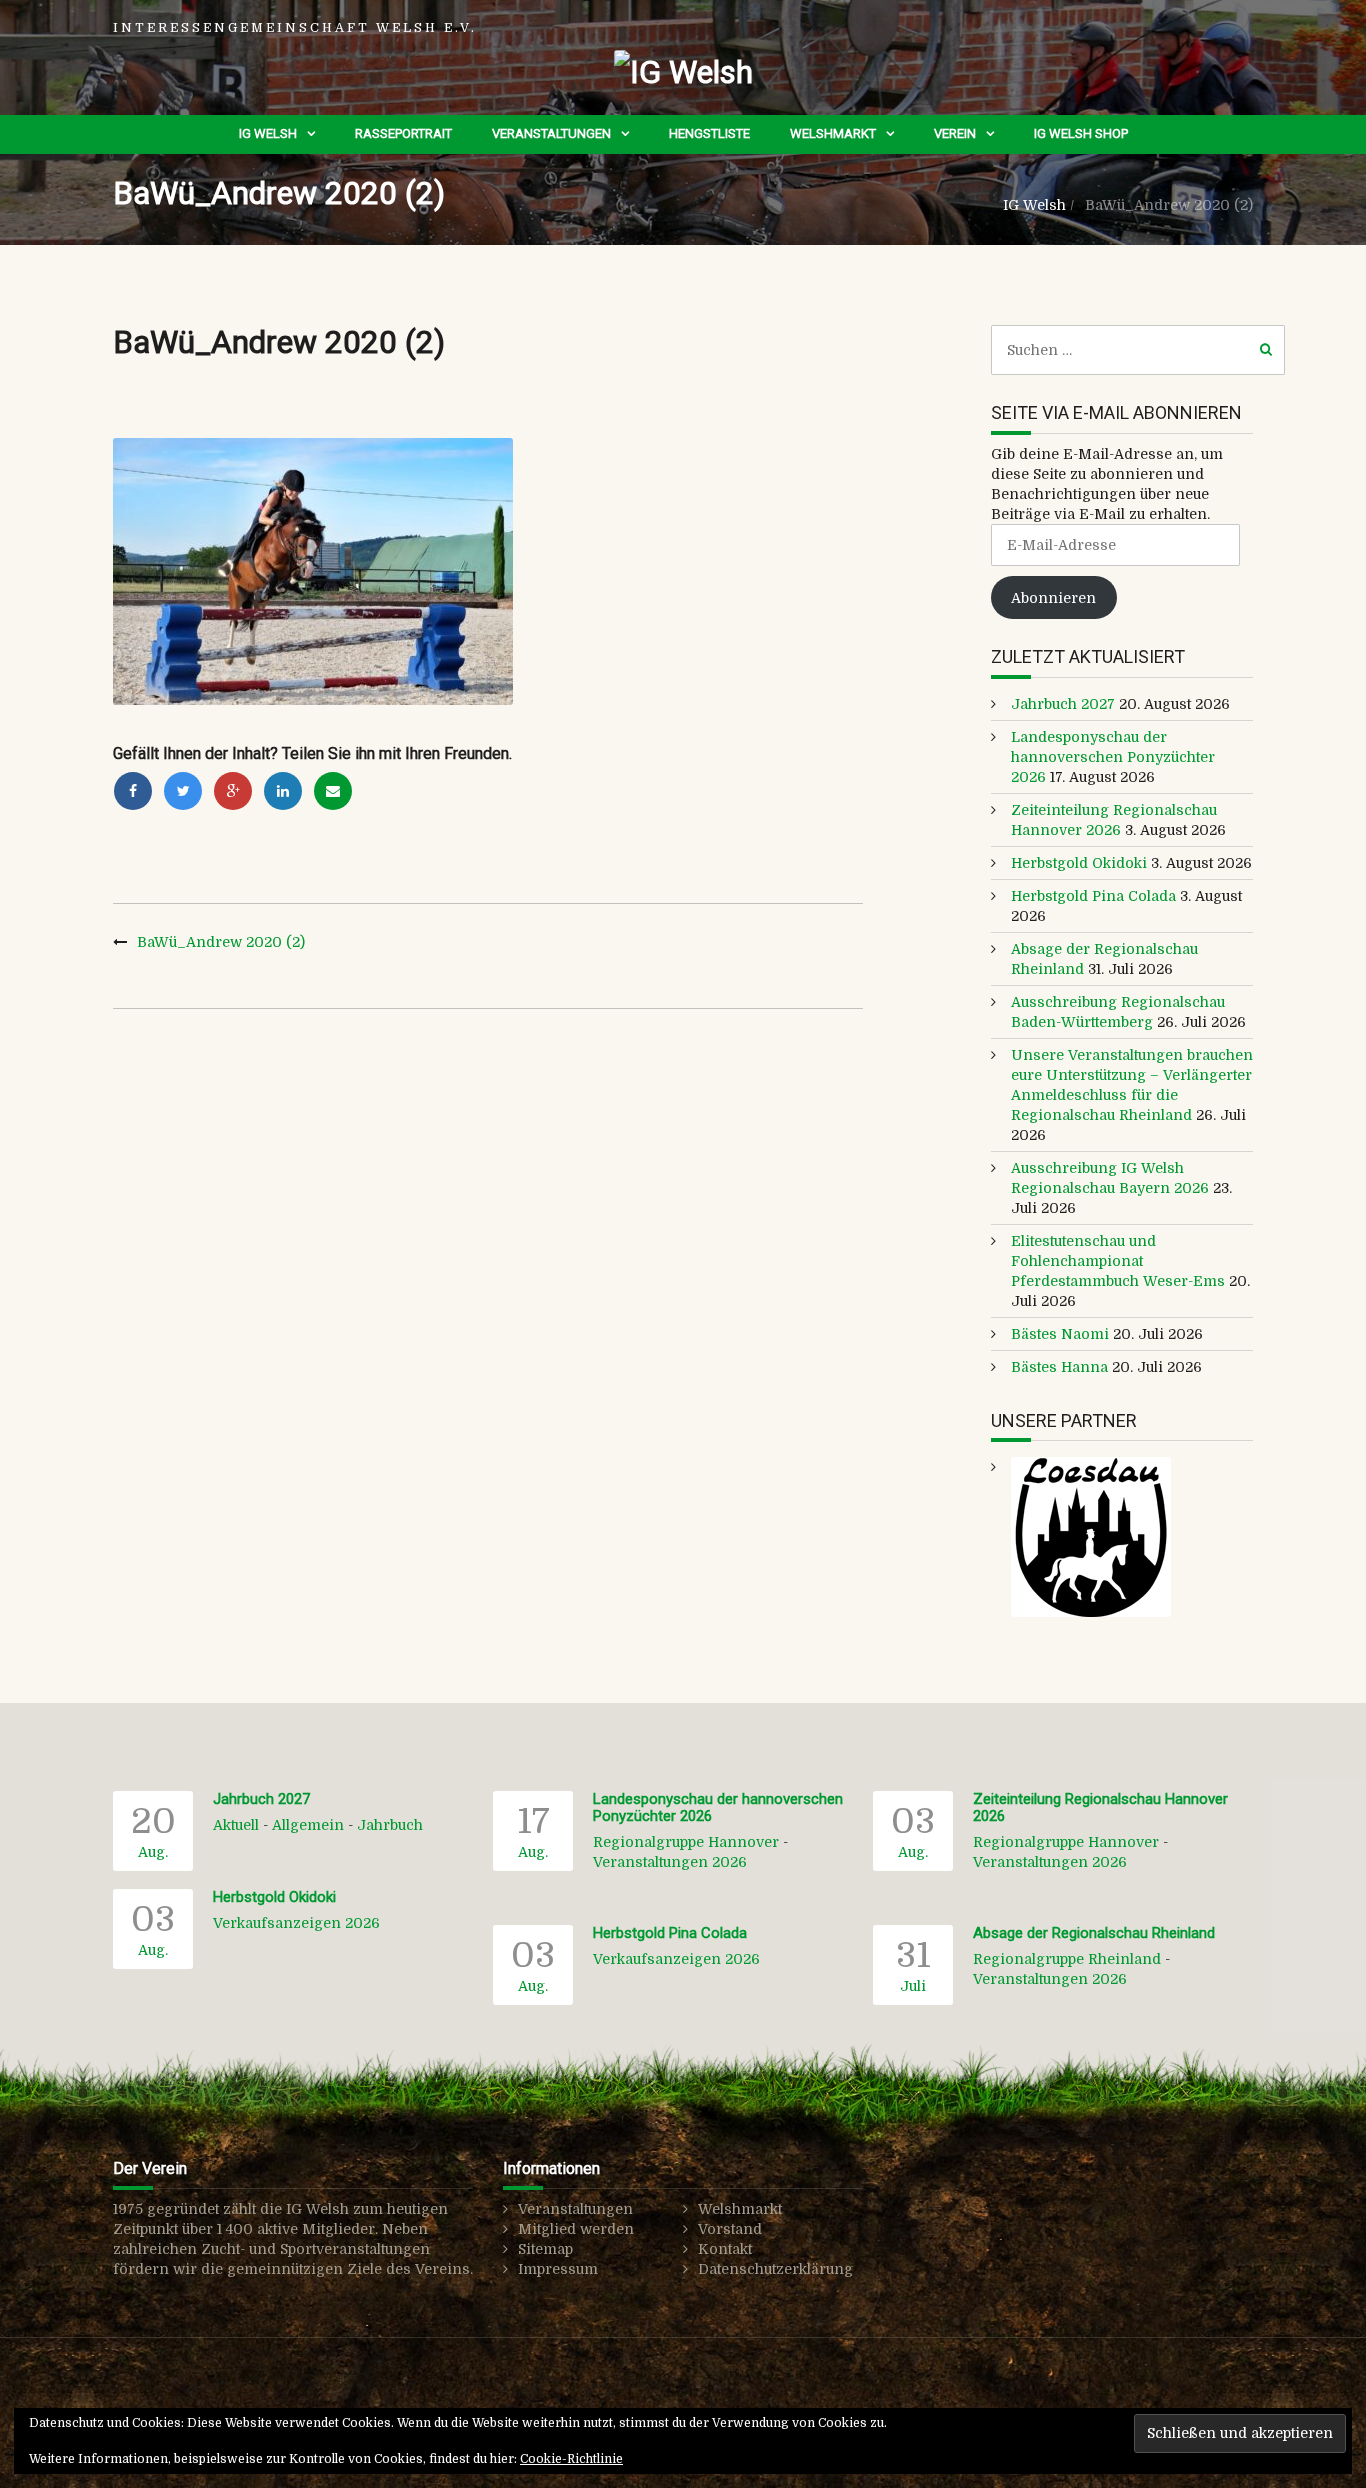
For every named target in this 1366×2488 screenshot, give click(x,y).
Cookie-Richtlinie (571, 2459)
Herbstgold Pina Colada (1093, 896)
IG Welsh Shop (1081, 133)
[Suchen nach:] (1138, 350)
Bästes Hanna (1059, 1367)
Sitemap (545, 2249)
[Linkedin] (283, 791)
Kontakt (725, 2249)
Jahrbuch (390, 1825)
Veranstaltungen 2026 (670, 1862)
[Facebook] (133, 791)
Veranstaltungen (551, 133)
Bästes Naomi (1060, 1334)
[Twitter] (183, 791)
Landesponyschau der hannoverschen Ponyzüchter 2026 (1113, 757)
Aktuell (236, 1825)
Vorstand (730, 2229)
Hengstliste (709, 133)
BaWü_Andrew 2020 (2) (221, 942)
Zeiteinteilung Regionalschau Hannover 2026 (1100, 1807)
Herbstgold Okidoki (1079, 863)
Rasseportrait (403, 133)
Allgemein (308, 1825)
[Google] (233, 791)
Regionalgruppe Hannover (686, 1842)
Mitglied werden (576, 2229)
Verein (955, 133)
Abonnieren (1053, 598)
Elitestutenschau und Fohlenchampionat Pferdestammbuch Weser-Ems (1118, 1261)
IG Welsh (268, 133)
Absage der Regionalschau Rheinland (1094, 1933)
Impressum (558, 2269)
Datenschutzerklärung (775, 2269)
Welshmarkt (833, 133)
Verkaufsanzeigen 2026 (296, 1923)
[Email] (333, 791)
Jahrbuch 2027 (1063, 704)
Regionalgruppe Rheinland (1067, 1959)
